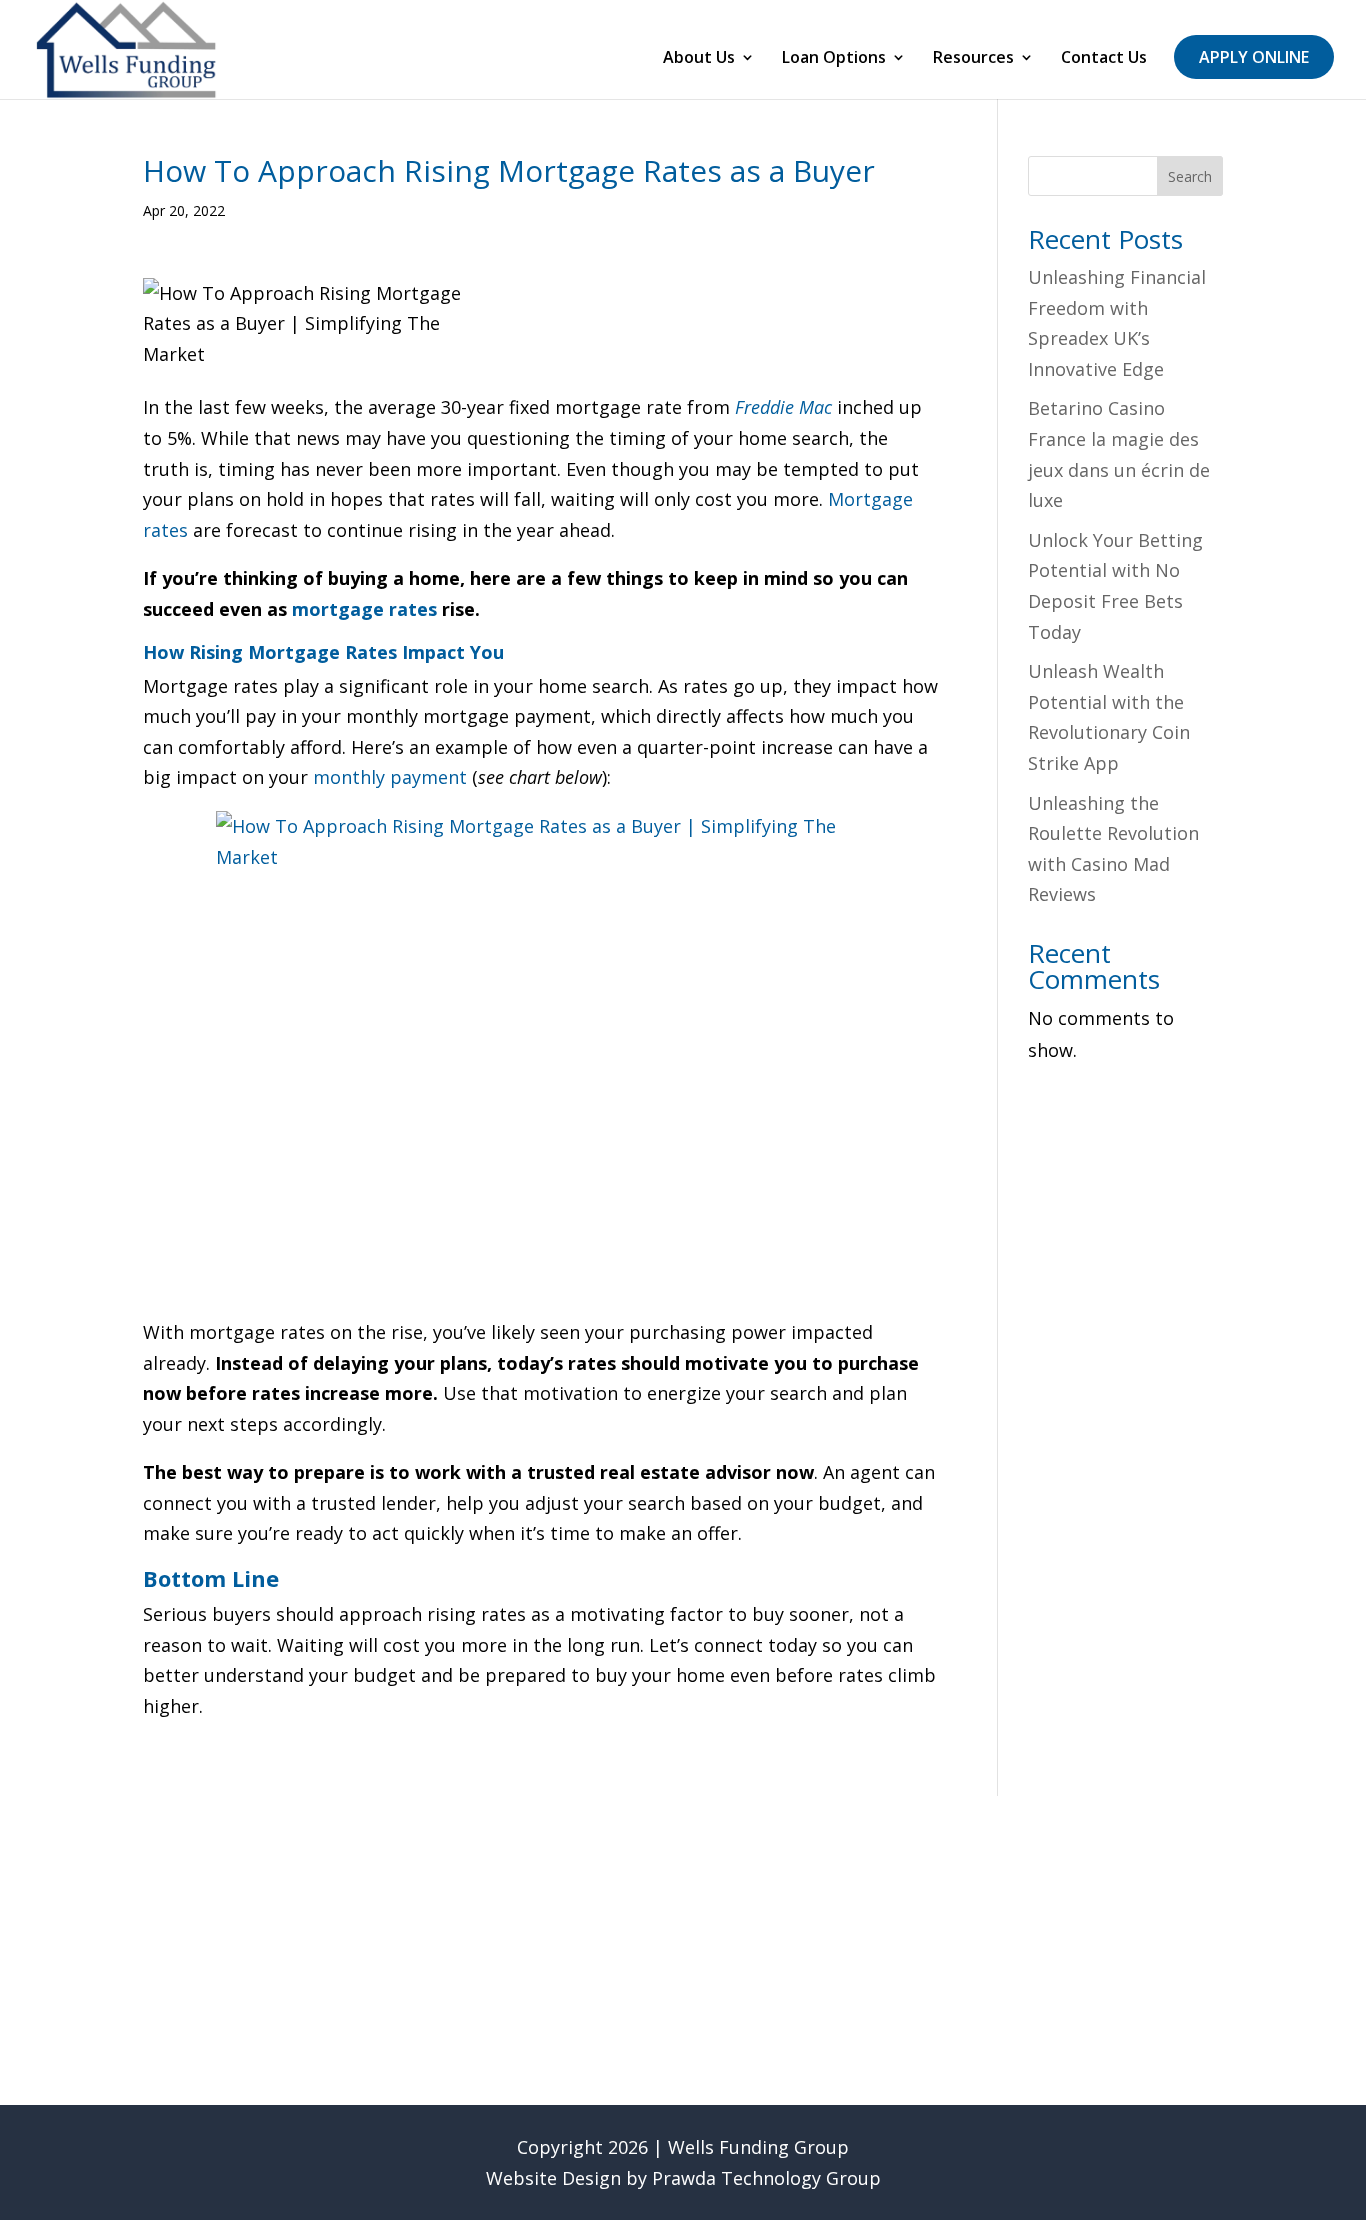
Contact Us (1104, 59)
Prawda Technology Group (766, 2178)
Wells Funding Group (758, 2147)
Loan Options (834, 59)
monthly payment (390, 777)
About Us (699, 59)
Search (1190, 176)
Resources (973, 59)
